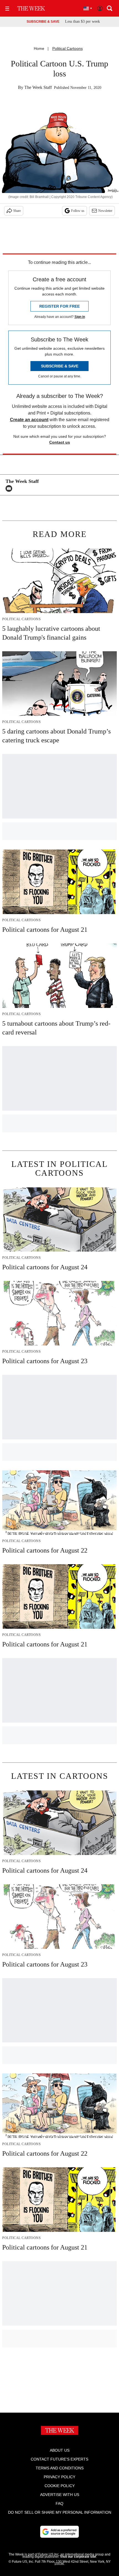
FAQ (59, 2503)
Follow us (78, 211)
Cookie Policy (60, 2486)
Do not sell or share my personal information (60, 2512)
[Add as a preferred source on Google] (59, 2532)
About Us (60, 2450)
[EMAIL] (10, 488)
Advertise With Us (60, 2495)
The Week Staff (38, 87)
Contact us (60, 442)
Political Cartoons (68, 48)
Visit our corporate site (78, 2557)
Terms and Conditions (60, 2468)
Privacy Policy (59, 2477)
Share (17, 211)
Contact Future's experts (59, 2459)
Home (39, 48)
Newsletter (105, 211)
